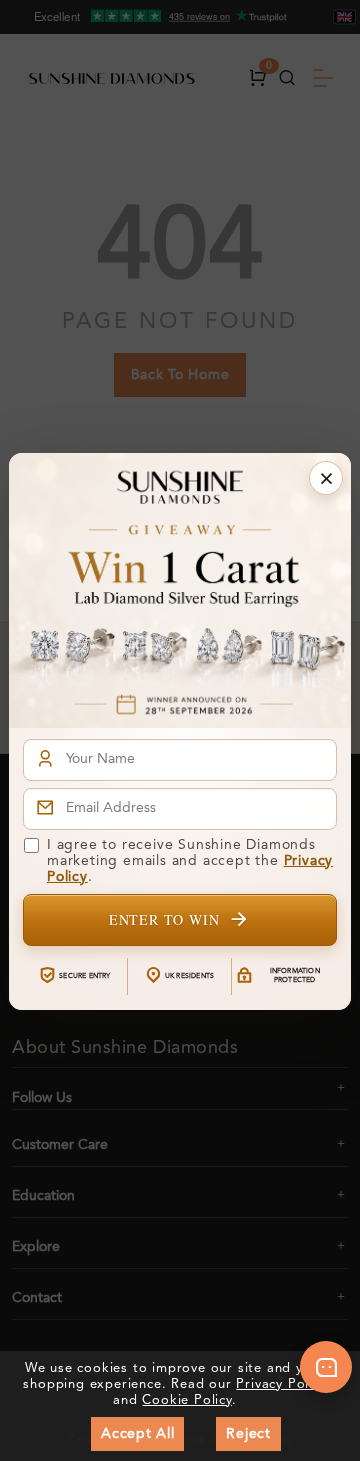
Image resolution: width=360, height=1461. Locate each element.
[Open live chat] (326, 1367)
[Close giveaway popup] (326, 478)
